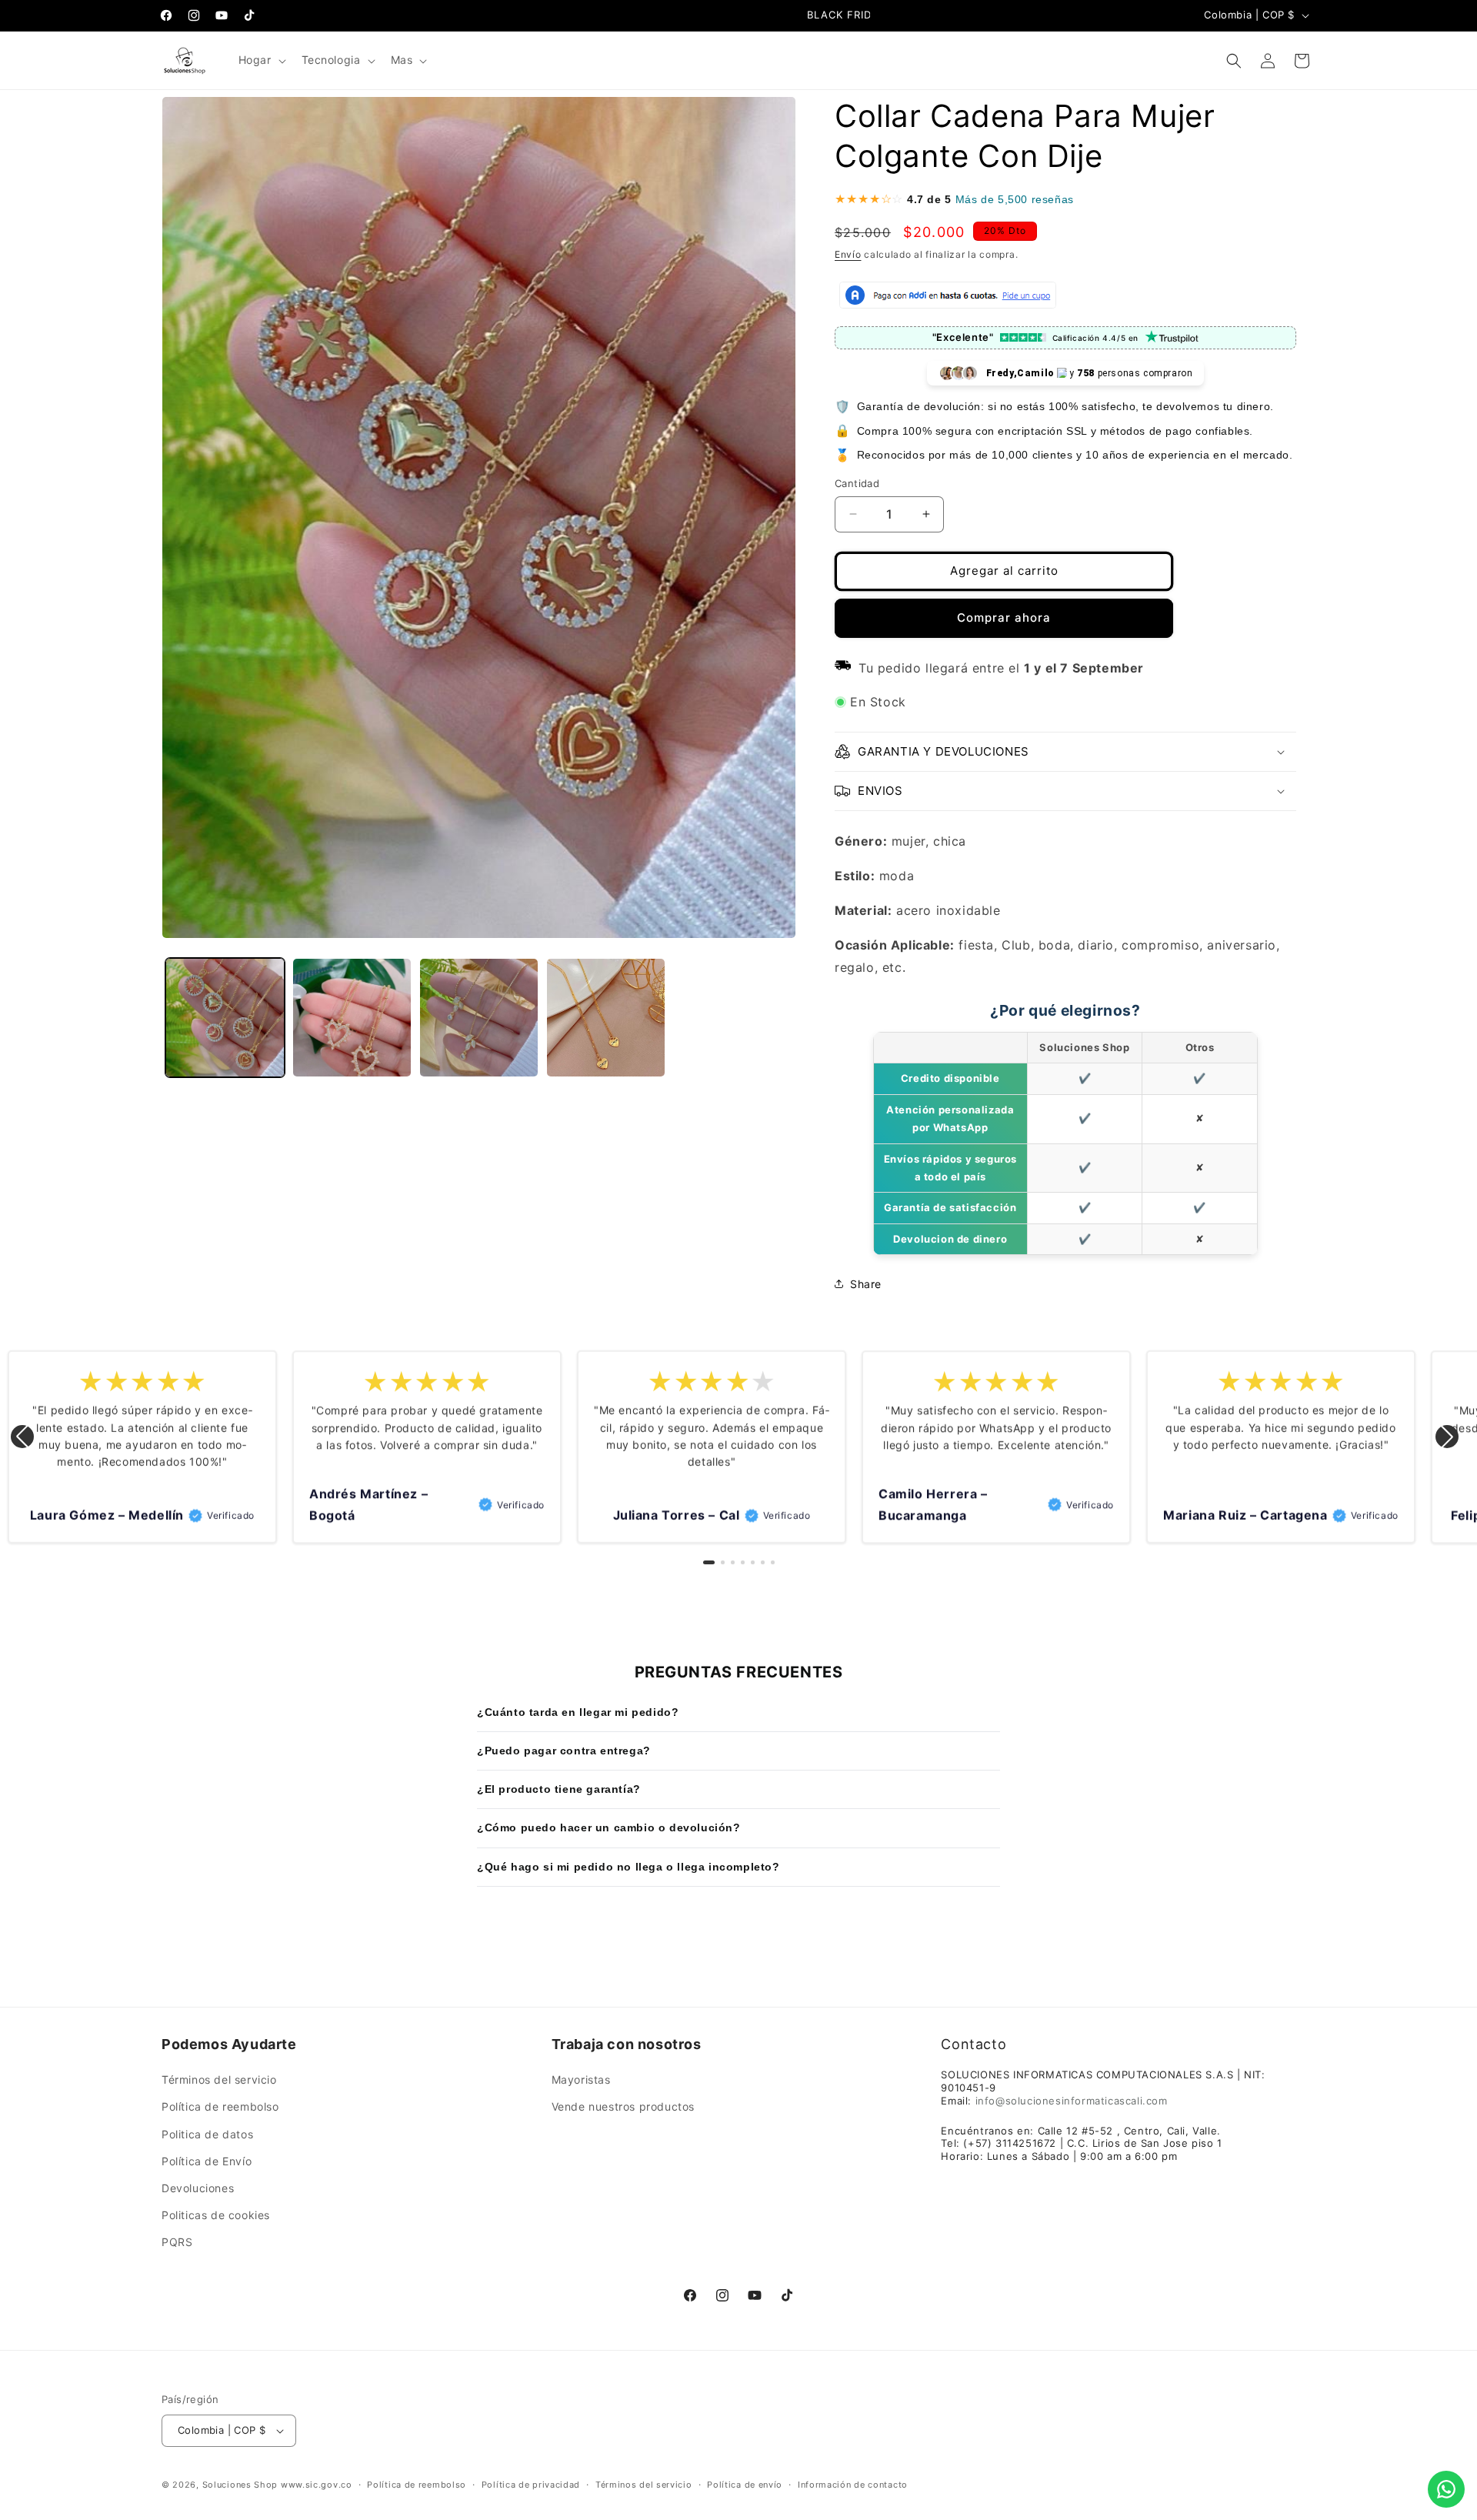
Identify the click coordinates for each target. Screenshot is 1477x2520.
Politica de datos (207, 2134)
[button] (261, 60)
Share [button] (866, 1284)
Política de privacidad (531, 2485)
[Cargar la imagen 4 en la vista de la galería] (606, 1018)
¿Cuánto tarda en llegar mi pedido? (578, 1712)
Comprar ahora (1004, 617)
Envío (848, 254)
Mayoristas (581, 2079)
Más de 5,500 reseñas (1015, 199)
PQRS (177, 2242)
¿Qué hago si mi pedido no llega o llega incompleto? (628, 1867)
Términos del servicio (219, 2079)
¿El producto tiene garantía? (559, 1789)
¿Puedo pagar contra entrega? (564, 1751)
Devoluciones (198, 2188)
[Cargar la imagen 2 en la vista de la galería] (352, 1018)
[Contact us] (1446, 2489)
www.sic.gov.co (317, 2485)
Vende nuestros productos (623, 2106)
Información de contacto (853, 2485)
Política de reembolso (220, 2106)
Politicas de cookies (216, 2215)
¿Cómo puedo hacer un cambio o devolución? (609, 1827)
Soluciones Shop (240, 2485)
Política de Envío (207, 2161)
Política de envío (745, 2485)
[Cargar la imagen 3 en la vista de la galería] (479, 1018)
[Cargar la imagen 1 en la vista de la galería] (225, 1018)
